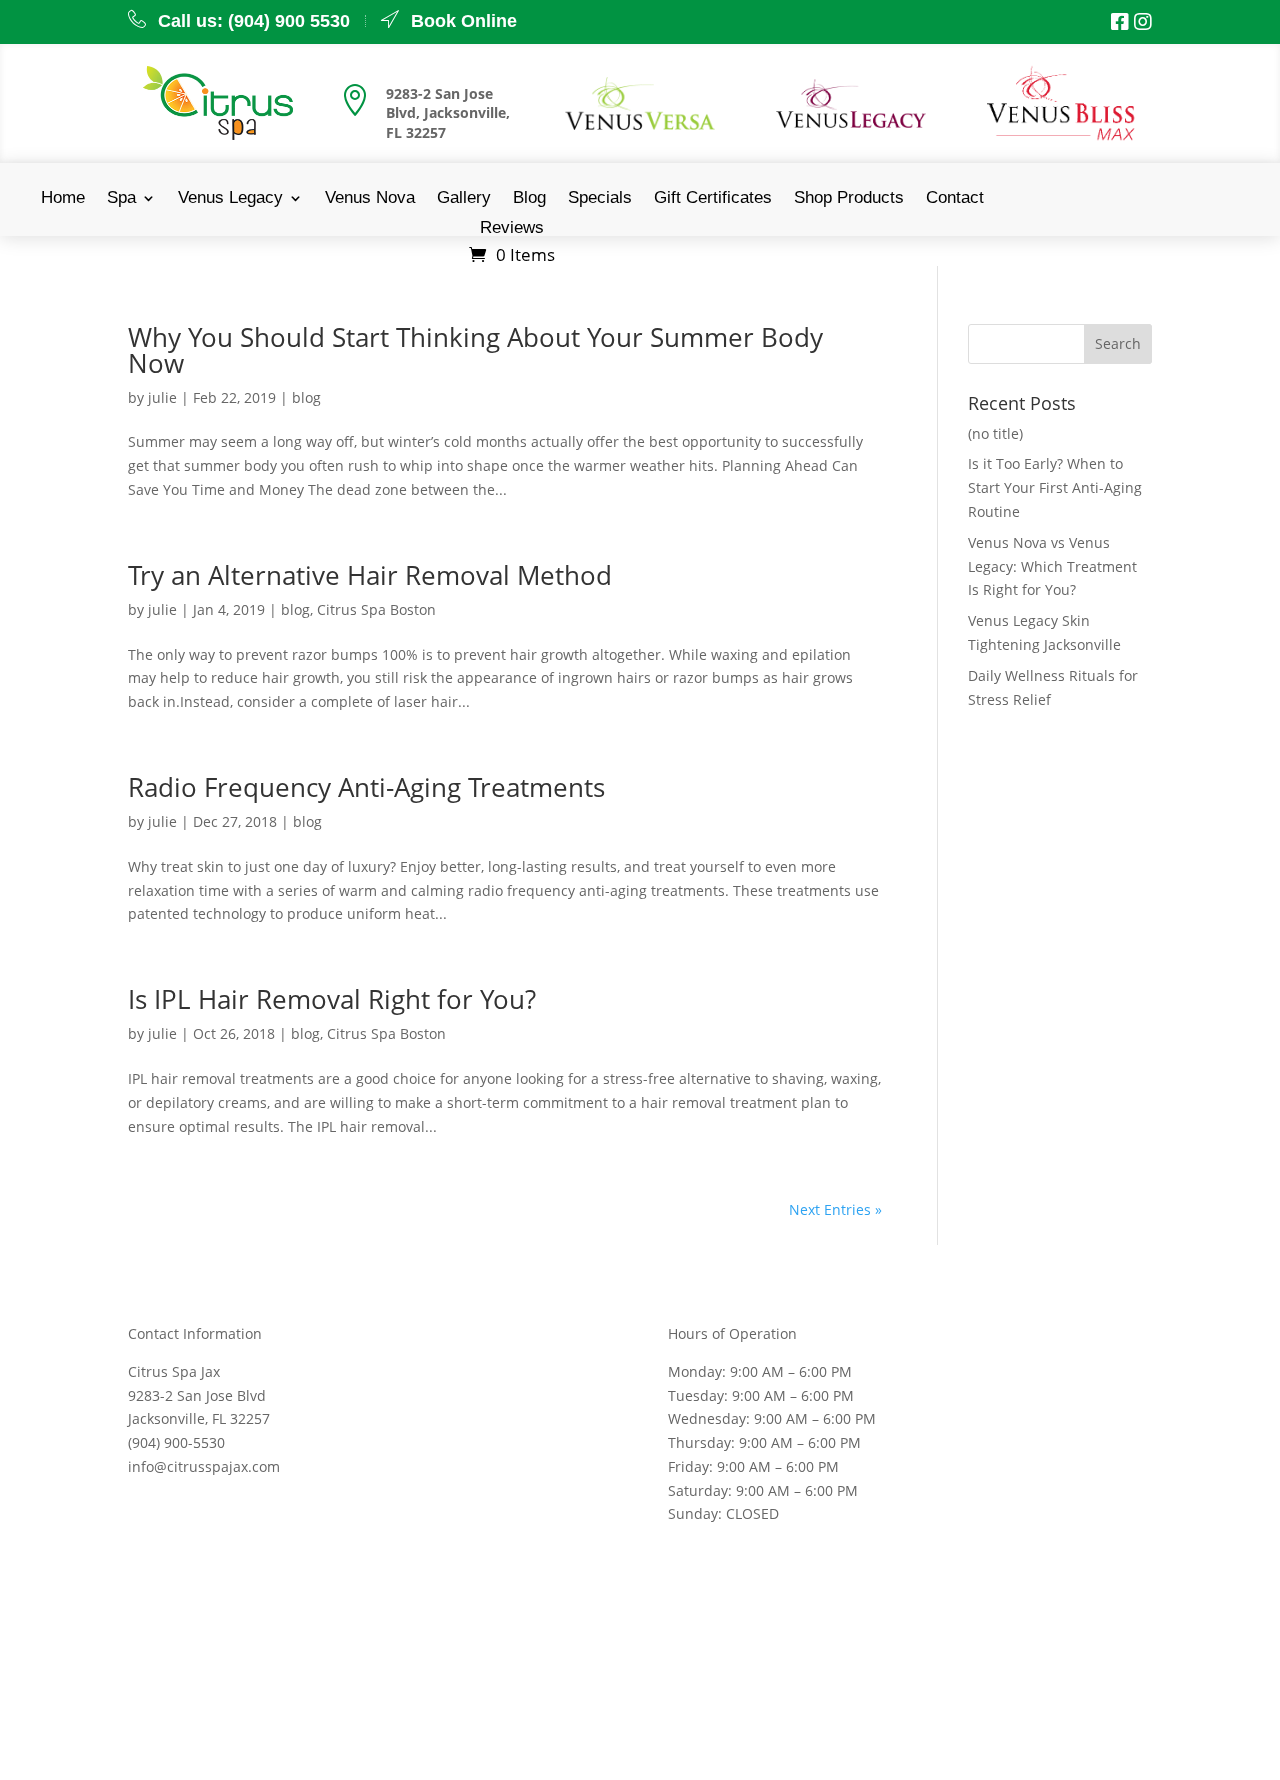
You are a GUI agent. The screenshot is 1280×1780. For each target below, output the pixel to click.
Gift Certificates (713, 199)
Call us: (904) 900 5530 (254, 21)
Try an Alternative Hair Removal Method (370, 575)
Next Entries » (835, 1209)
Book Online (464, 21)
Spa (121, 199)
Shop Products (849, 199)
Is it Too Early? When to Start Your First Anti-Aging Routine (1055, 487)
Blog (529, 199)
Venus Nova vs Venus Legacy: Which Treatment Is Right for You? (1052, 566)
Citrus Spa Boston (376, 609)
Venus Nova (370, 199)
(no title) (995, 433)
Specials (600, 199)
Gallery (464, 199)
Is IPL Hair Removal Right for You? (332, 999)
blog (306, 397)
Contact (955, 199)
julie (162, 397)
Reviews (512, 229)
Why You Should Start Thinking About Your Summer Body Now (475, 350)
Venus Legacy (230, 199)
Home (63, 199)
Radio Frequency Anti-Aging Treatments (366, 787)
